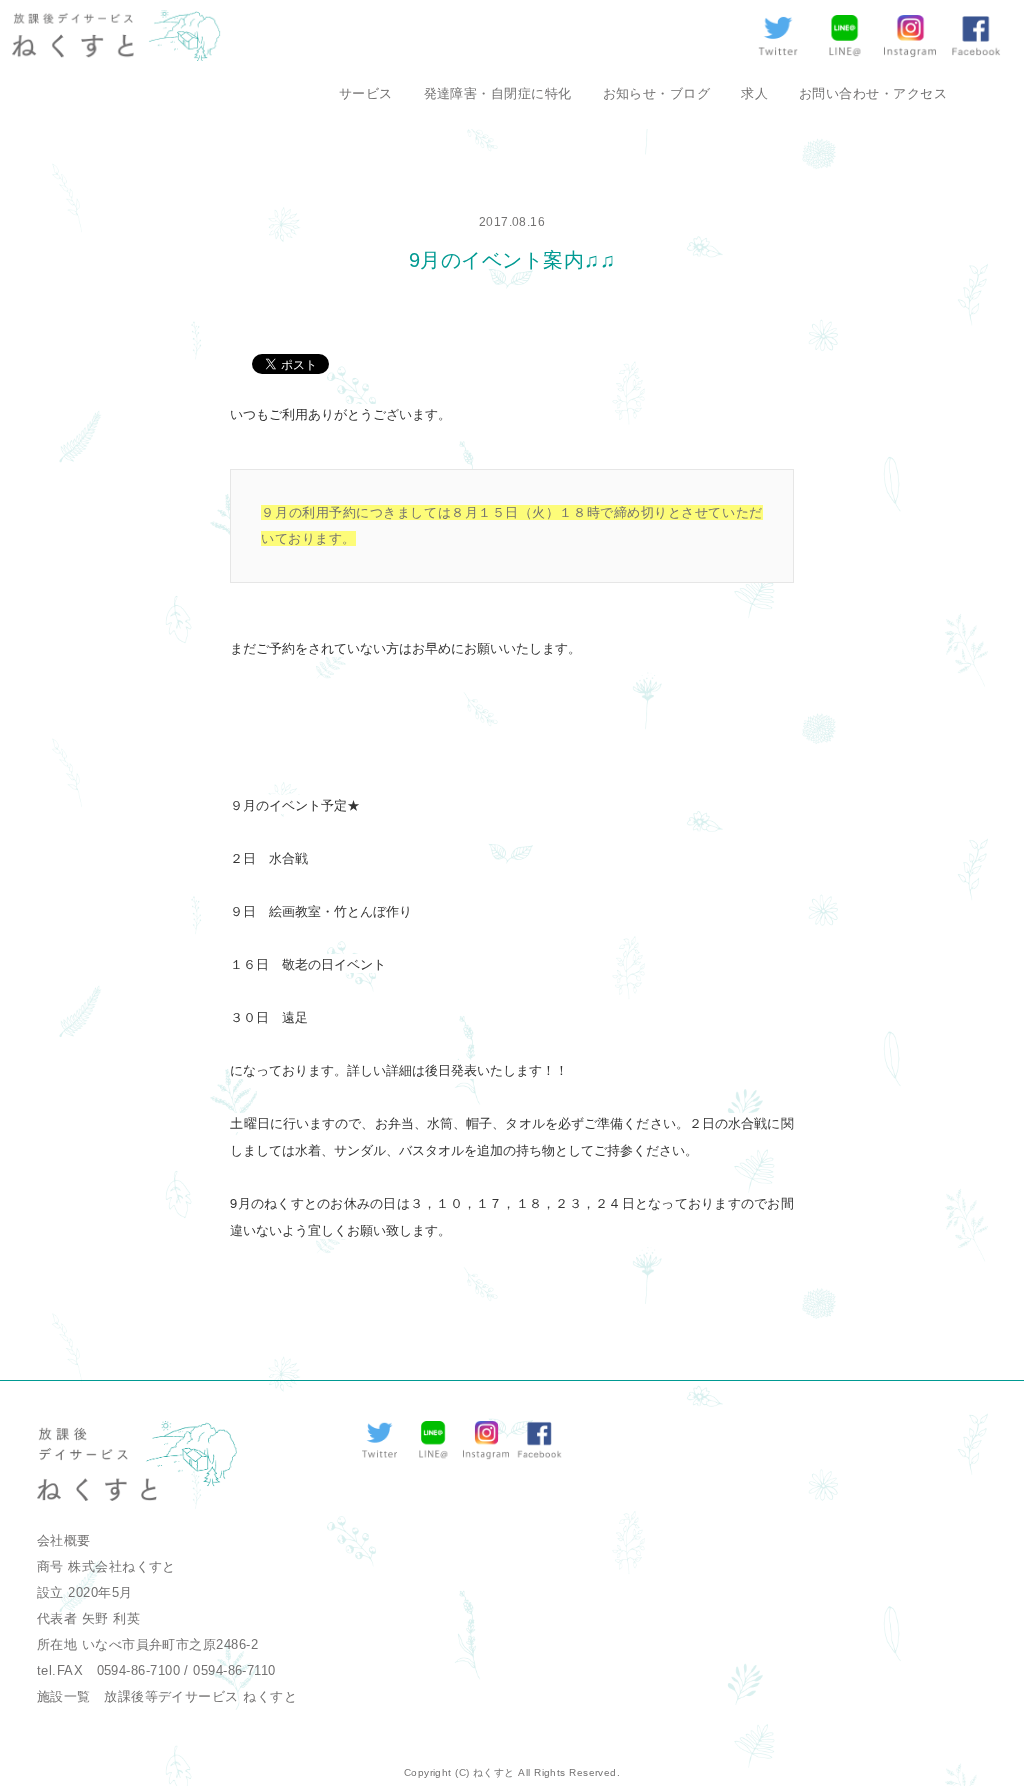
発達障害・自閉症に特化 (498, 93)
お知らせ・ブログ (657, 93)
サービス (366, 93)
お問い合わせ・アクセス (873, 93)
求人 (754, 93)
